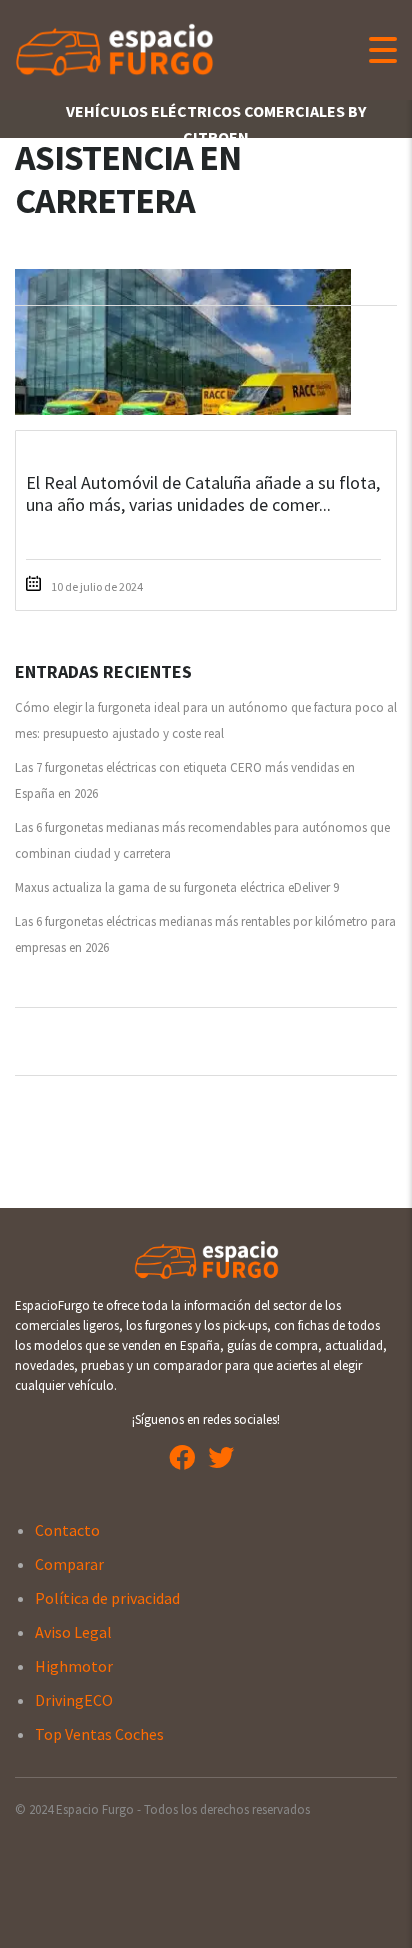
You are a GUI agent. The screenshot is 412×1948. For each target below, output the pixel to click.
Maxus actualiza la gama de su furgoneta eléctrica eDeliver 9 (177, 887)
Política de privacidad (107, 1598)
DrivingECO (74, 1700)
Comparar (69, 1564)
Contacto (67, 1530)
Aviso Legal (73, 1632)
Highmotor (74, 1666)
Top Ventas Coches (99, 1734)
